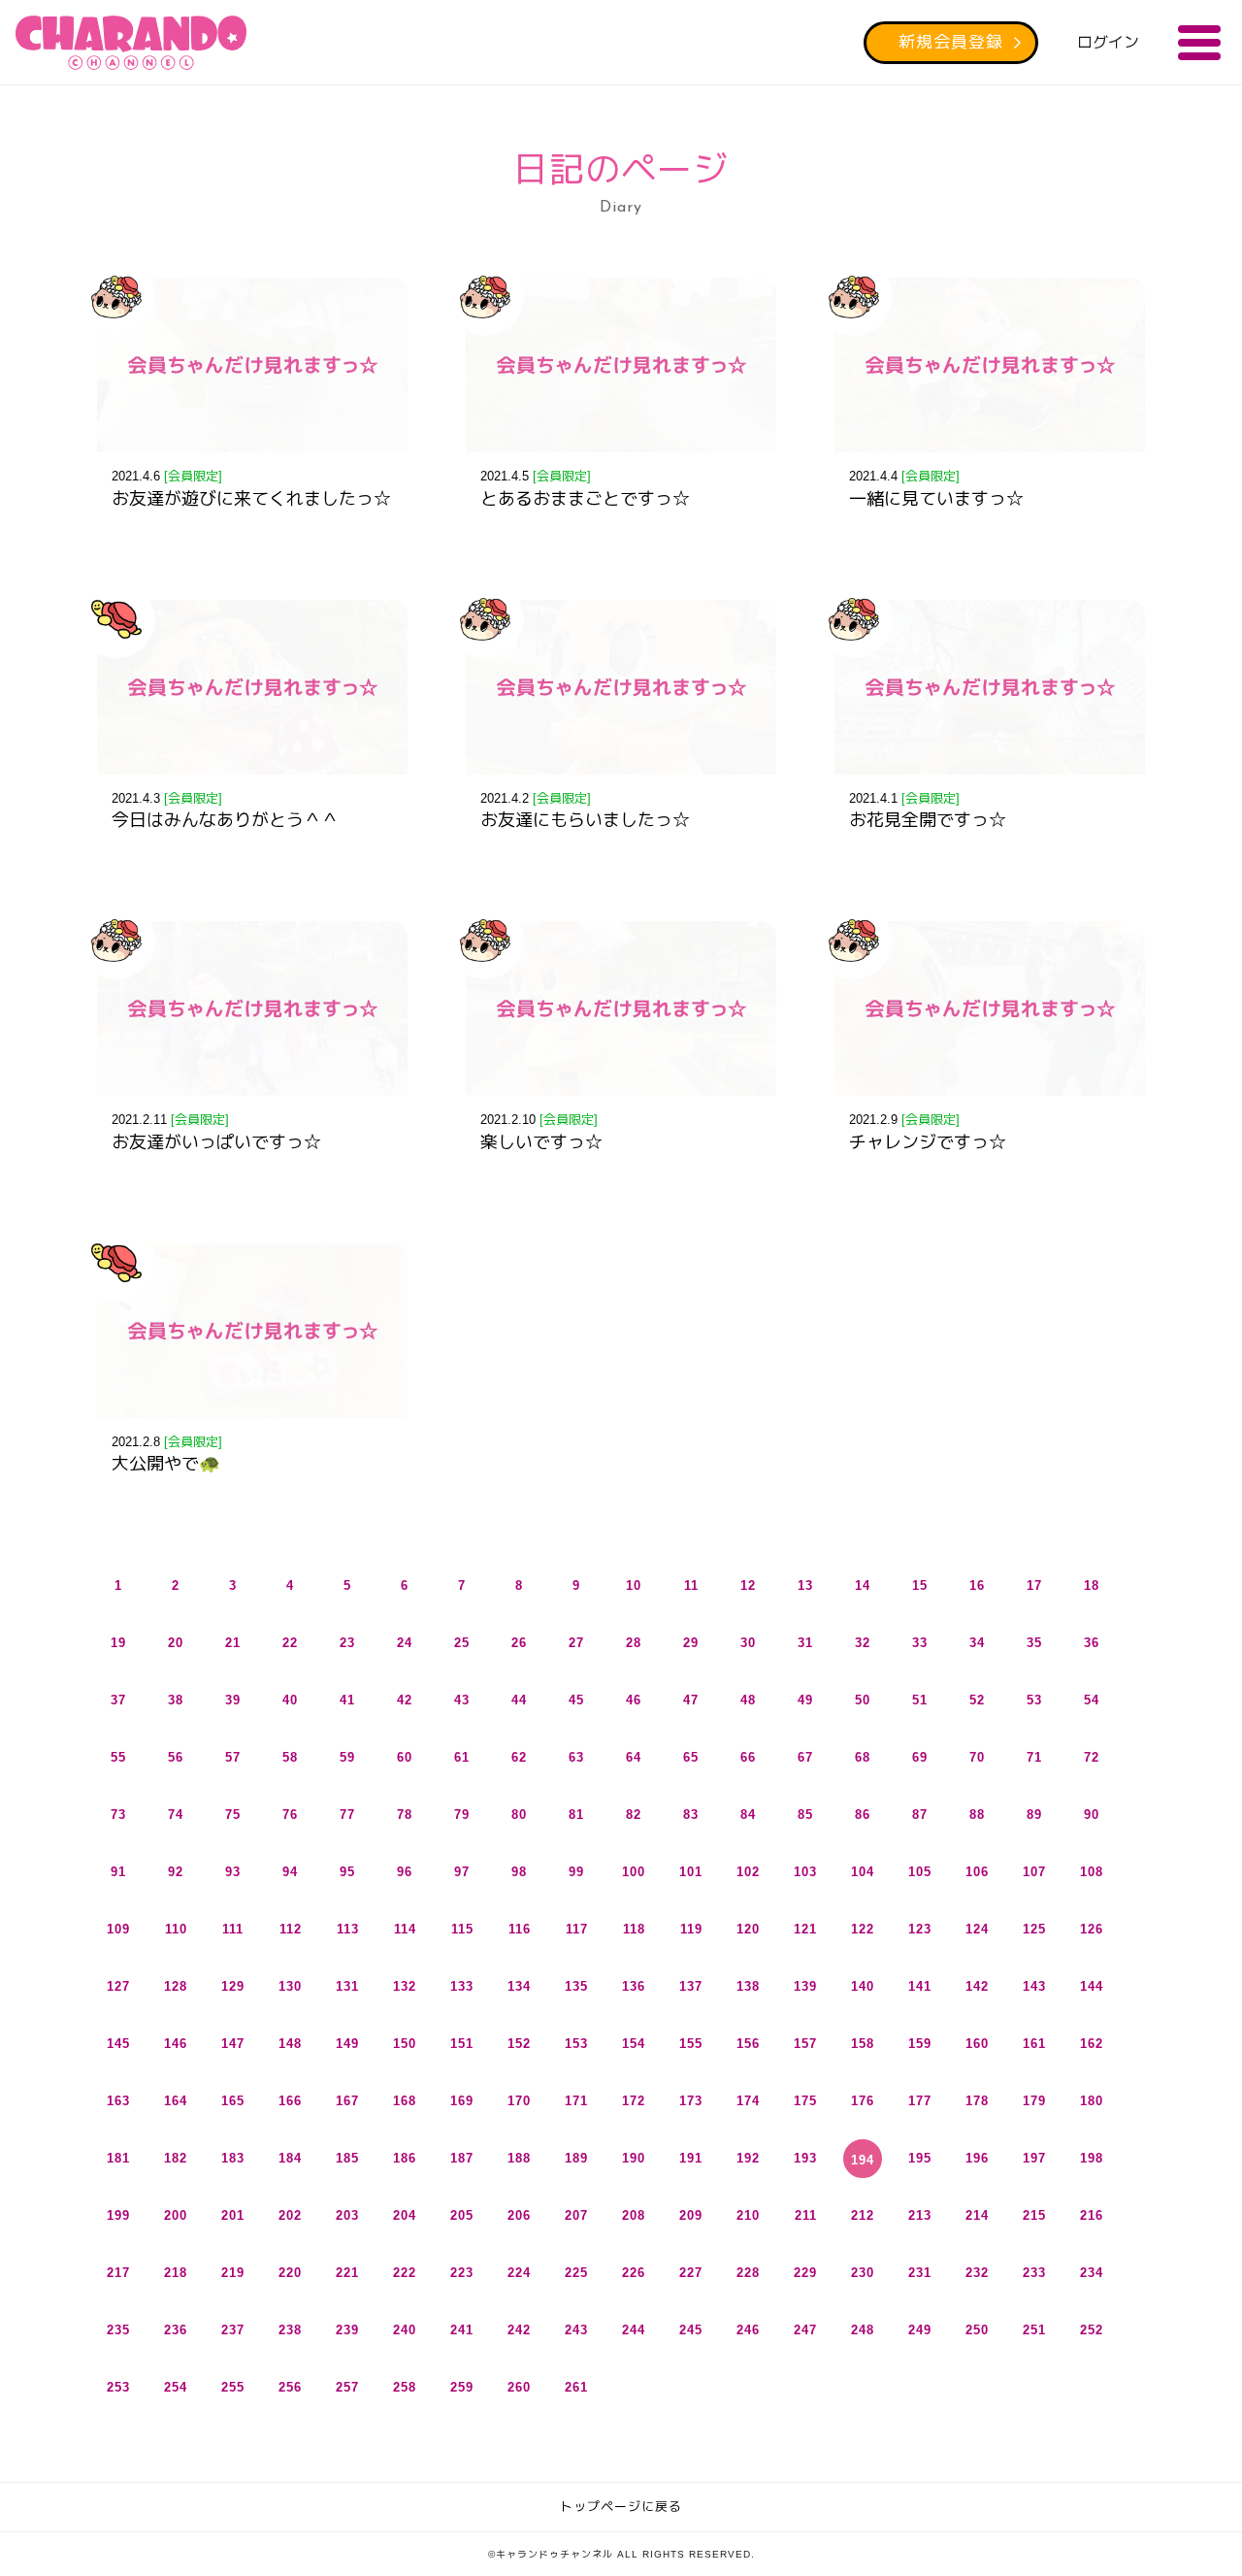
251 (1034, 2330)
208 (634, 2215)
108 (1092, 1872)
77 (347, 1815)
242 (519, 2330)
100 (634, 1872)
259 (462, 2387)
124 (977, 1929)
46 (634, 1700)
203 (347, 2215)
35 (1034, 1643)
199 (118, 2215)
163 (118, 2101)
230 (863, 2273)
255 (233, 2387)
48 (748, 1700)
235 (118, 2330)
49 (805, 1700)
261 (576, 2387)
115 (462, 1929)
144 (1092, 1986)
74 (176, 1815)
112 (291, 1929)
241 (462, 2330)
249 (920, 2330)
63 (576, 1757)
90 (1092, 1815)
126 (1092, 1929)
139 (805, 1986)
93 (233, 1872)
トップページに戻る (621, 2507)
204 (405, 2215)
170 (519, 2101)
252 (1092, 2330)
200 (176, 2215)
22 (290, 1643)
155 (691, 2044)
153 (576, 2044)
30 (748, 1643)
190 (634, 2158)
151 (462, 2044)
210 (748, 2215)
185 (347, 2158)
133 (462, 1986)
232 (977, 2273)
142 (977, 1986)
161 (1034, 2044)
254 (176, 2387)
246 (748, 2330)
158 (863, 2044)
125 (1034, 1929)
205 (462, 2215)
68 (863, 1757)
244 (634, 2330)
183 (233, 2158)
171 (576, 2101)
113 (348, 1929)
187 (462, 2158)
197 (1034, 2158)
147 (233, 2044)
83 (691, 1815)
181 (118, 2158)
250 (977, 2330)
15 (920, 1585)
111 (233, 1929)
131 (347, 1986)
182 (176, 2158)
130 (290, 1986)
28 (634, 1643)
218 (176, 2273)
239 (347, 2330)
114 (405, 1929)
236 (176, 2330)
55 (118, 1757)
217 (118, 2273)
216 (1092, 2215)
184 (290, 2158)
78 (405, 1815)
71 (1034, 1757)
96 (405, 1872)
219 (233, 2273)
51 (920, 1700)
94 (290, 1872)
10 (634, 1585)
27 (576, 1643)
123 (920, 1929)
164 (176, 2101)
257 (347, 2387)
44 (519, 1700)
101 (691, 1872)
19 (118, 1643)
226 (634, 2273)
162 (1092, 2044)
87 (920, 1815)
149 (347, 2044)
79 (462, 1815)
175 (805, 2101)
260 (519, 2387)
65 (691, 1757)
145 (118, 2044)
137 (691, 1986)
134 (519, 1986)
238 (290, 2330)
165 (233, 2101)
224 (519, 2273)
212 (863, 2215)
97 (462, 1872)
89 (1034, 1815)
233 (1034, 2273)
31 (805, 1643)
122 (863, 1929)
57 (233, 1757)
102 (748, 1872)
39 (233, 1700)
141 (920, 1986)
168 (405, 2101)
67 (805, 1757)
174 (748, 2101)
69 (920, 1757)
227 (691, 2273)
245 (691, 2330)
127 (118, 1986)
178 (977, 2101)
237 (233, 2330)
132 (405, 1986)
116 (520, 1929)
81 (576, 1815)
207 (576, 2215)
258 (405, 2387)
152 (519, 2044)
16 (977, 1585)
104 (863, 1872)
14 (863, 1585)
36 (1092, 1643)
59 (347, 1757)
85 (805, 1815)
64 (634, 1757)
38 (176, 1700)
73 (118, 1815)
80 (519, 1815)
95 (347, 1872)
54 (1092, 1700)
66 (748, 1757)
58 (290, 1757)
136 (634, 1986)
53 (1034, 1700)
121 (805, 1929)
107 (1034, 1872)
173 (691, 2101)
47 (691, 1700)
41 (347, 1700)
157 (805, 2044)
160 (977, 2044)
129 (233, 1986)
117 (577, 1929)
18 (1092, 1585)
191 (691, 2158)
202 (290, 2215)
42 (405, 1700)
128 (176, 1986)
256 (290, 2387)
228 (748, 2273)
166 (290, 2101)
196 (977, 2158)
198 (1092, 2158)
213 (920, 2215)
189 (576, 2158)
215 (1034, 2215)
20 (176, 1643)
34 (977, 1643)
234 (1092, 2273)
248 (863, 2330)
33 (920, 1643)
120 (748, 1929)
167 (347, 2101)
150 (405, 2044)
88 (977, 1815)
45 (576, 1700)
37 (118, 1700)
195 (920, 2158)
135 (576, 1986)
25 (462, 1643)
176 (863, 2101)
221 (347, 2273)
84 (748, 1815)
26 (519, 1643)
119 (691, 1929)
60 (405, 1757)
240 (405, 2330)
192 (748, 2158)
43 (462, 1700)
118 (634, 1929)
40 (290, 1700)
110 (176, 1929)
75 (233, 1815)
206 (519, 2215)
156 (748, 2044)
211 (806, 2215)
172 (634, 2101)
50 (863, 1700)
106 (977, 1872)
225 (576, 2273)
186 (405, 2158)
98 (519, 1872)
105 (920, 1872)
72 (1092, 1757)
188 (519, 2158)
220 (290, 2273)
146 (176, 2044)
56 (176, 1757)
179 (1034, 2101)
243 (576, 2330)
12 (748, 1585)
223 (462, 2273)
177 (920, 2101)
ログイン (1108, 42)
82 (634, 1815)
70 (977, 1757)
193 (805, 2158)
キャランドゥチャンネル (131, 43)
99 (576, 1872)
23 (347, 1643)
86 (863, 1815)
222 (405, 2273)
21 (233, 1643)
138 (748, 1986)
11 (691, 1585)
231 (920, 2273)
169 (462, 2101)
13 (805, 1585)
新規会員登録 (951, 42)
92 (176, 1872)
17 (1034, 1585)
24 (405, 1643)
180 (1092, 2101)
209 (691, 2215)
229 (805, 2273)
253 (118, 2387)
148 (290, 2044)
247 (805, 2330)
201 (233, 2215)
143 (1034, 1986)
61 (462, 1757)
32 (863, 1643)
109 (118, 1929)
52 (977, 1700)
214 (977, 2215)
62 (519, 1757)
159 (920, 2044)
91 (118, 1872)
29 (691, 1643)
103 (805, 1872)
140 (863, 1986)
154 (634, 2044)
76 (290, 1815)
